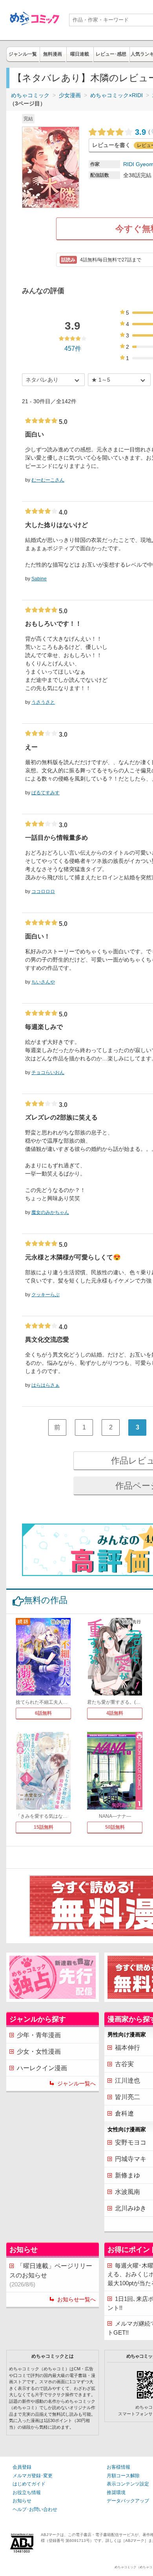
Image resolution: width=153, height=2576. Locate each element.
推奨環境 (116, 2493)
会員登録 (22, 2467)
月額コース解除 (123, 2476)
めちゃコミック (30, 95)
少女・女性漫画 (39, 2052)
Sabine (39, 579)
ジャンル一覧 (23, 54)
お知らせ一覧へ (76, 2299)
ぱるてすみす (46, 793)
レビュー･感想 (111, 54)
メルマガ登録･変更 (33, 2476)
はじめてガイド (29, 2484)
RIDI (129, 164)
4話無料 (115, 1713)
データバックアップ (128, 2501)
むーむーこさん (48, 480)
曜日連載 (80, 54)
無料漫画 (53, 54)
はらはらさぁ (46, 1385)
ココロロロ (43, 891)
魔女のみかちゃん (50, 1212)
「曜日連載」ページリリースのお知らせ (51, 2275)
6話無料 (43, 1713)
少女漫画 (70, 95)
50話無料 (115, 1827)
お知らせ (22, 2501)
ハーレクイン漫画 (42, 2068)
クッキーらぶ (46, 1295)
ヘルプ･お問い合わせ (35, 2509)
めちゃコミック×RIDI (117, 95)
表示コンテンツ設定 (128, 2484)
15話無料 (44, 1827)
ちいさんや (43, 982)
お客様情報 (118, 2467)
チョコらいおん (48, 1072)
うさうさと (43, 702)
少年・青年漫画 (39, 2035)
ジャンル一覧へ (76, 2083)
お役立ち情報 (27, 2493)
